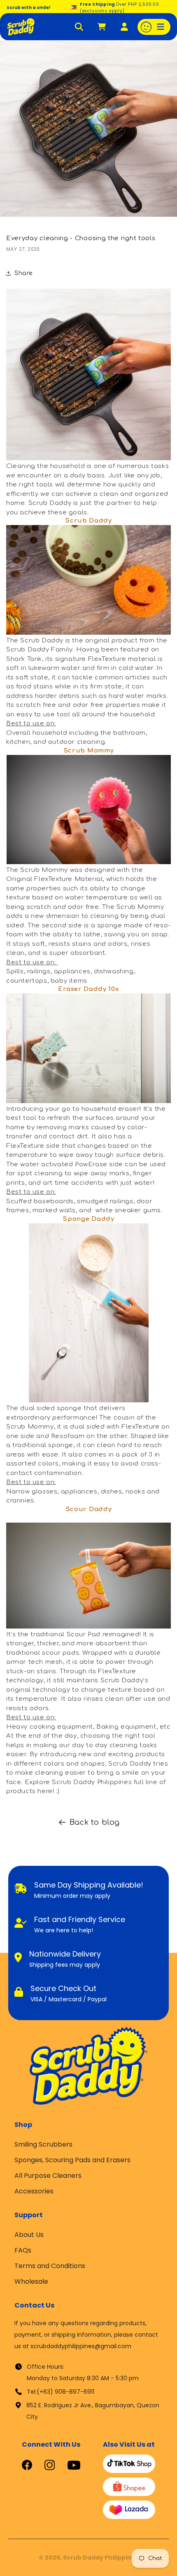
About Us (29, 2235)
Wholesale (31, 2281)
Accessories (34, 2191)
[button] (154, 27)
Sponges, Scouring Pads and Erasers (72, 2160)
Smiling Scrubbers (43, 2144)
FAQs (23, 2250)
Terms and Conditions (50, 2266)
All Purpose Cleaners (48, 2176)
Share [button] (23, 273)
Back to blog (95, 1822)
